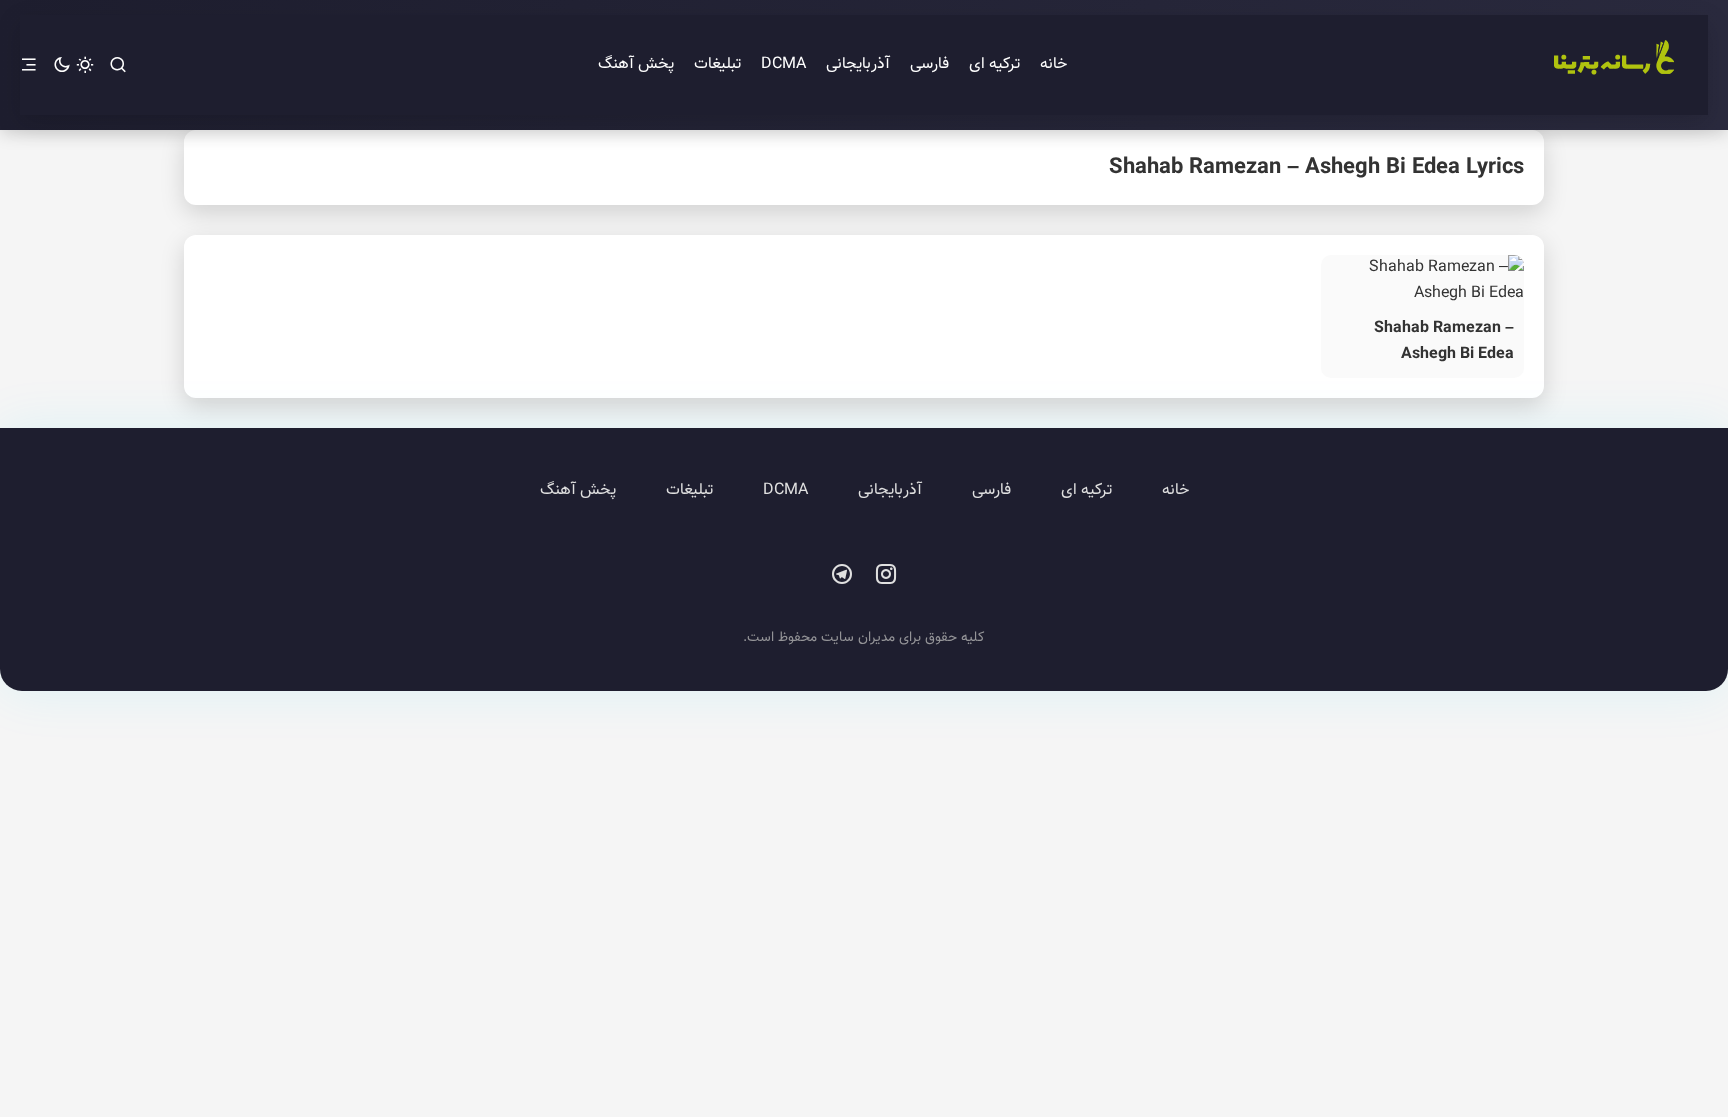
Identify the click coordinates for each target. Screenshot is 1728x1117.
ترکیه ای (994, 64)
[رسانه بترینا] (1613, 65)
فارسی (929, 64)
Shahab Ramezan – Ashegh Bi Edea (1444, 341)
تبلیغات (717, 64)
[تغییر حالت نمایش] (73, 65)
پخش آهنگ (636, 64)
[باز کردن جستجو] (118, 65)
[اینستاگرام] (886, 575)
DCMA (783, 64)
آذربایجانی (858, 64)
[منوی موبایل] (29, 65)
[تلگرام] (842, 575)
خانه (1053, 64)
